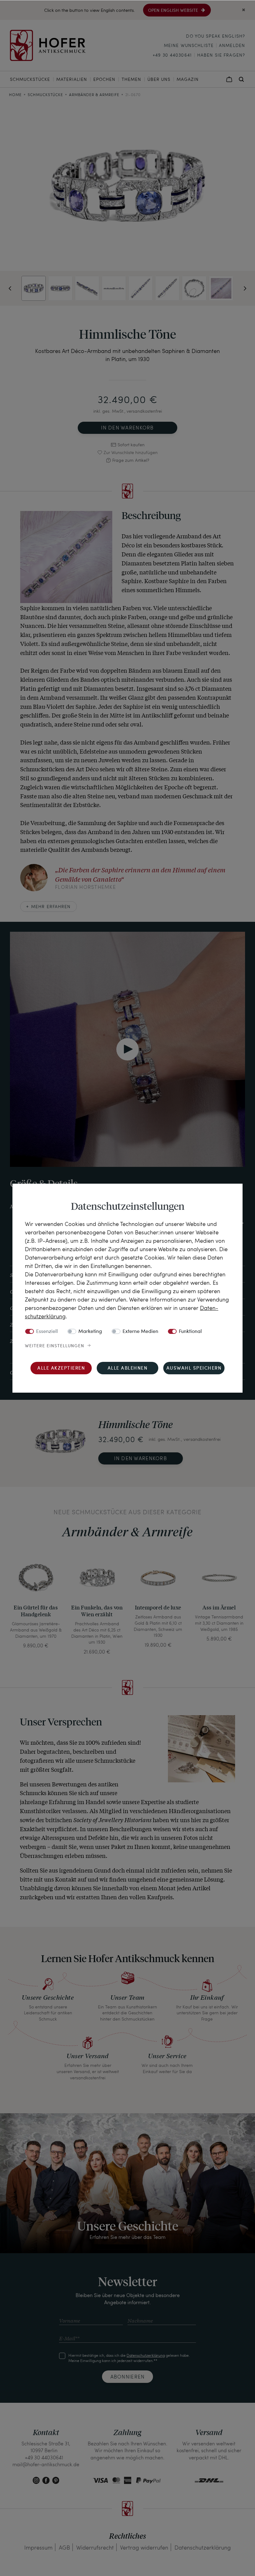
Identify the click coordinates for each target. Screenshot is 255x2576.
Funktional (190, 1332)
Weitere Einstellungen (55, 1346)
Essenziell (47, 1332)
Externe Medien (140, 1332)
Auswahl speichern (194, 1369)
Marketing (90, 1332)
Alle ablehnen (128, 1369)
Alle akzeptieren (61, 1369)
